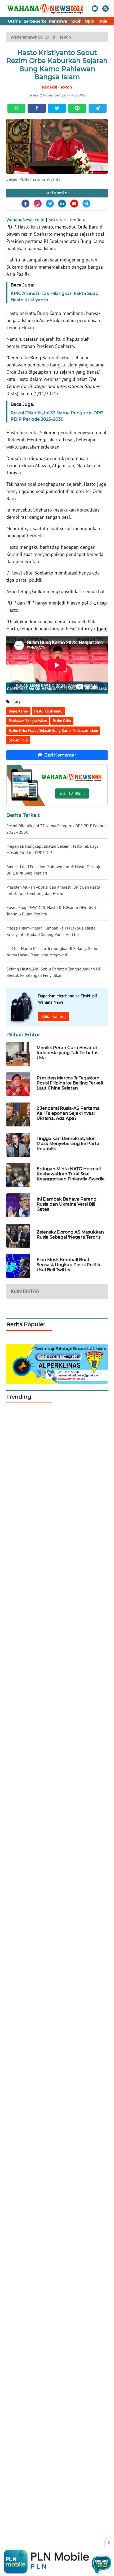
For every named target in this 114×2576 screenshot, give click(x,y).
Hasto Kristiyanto (48, 711)
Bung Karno (18, 711)
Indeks (105, 21)
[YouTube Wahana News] (74, 204)
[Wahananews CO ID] (46, 8)
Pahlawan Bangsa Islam (28, 721)
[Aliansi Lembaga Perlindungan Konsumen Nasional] (57, 1363)
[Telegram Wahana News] (86, 204)
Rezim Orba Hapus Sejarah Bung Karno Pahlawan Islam (53, 730)
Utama (14, 21)
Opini (90, 21)
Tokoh (76, 21)
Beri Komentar (60, 755)
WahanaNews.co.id (25, 220)
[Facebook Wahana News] (25, 204)
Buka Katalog (54, 1016)
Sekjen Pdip (18, 740)
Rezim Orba (62, 721)
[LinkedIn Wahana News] (62, 204)
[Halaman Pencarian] (106, 9)
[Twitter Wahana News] (50, 204)
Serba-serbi (35, 21)
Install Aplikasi (72, 793)
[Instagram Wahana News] (38, 204)
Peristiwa (58, 21)
